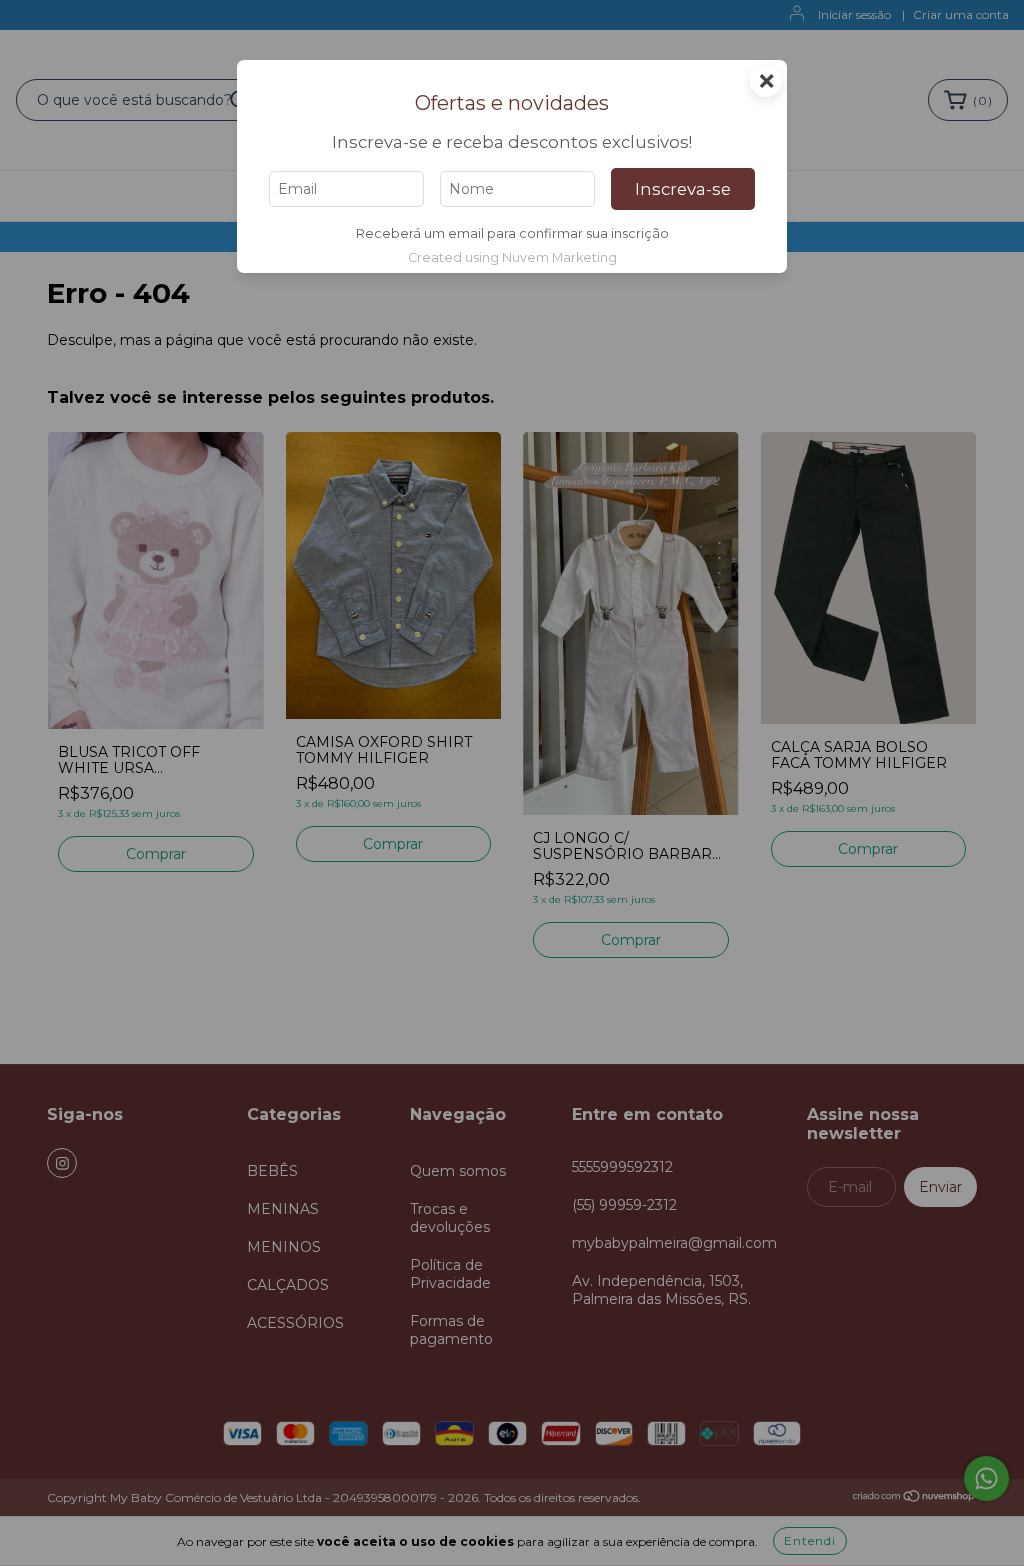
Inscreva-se (683, 189)
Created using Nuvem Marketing (512, 257)
